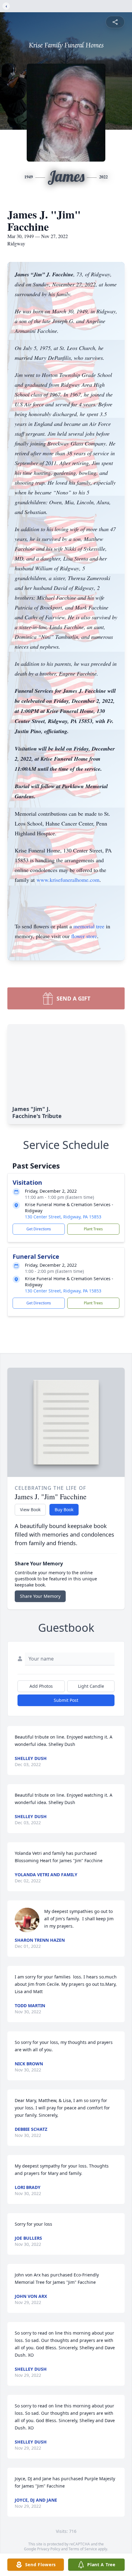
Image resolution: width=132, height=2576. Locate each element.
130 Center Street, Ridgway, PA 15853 (63, 1217)
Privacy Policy (49, 2549)
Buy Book (64, 1510)
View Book (30, 1510)
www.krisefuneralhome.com (68, 880)
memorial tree (89, 926)
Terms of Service (83, 2549)
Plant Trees (93, 1229)
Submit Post (66, 1700)
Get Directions (39, 1229)
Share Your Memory (40, 1596)
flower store (84, 936)
